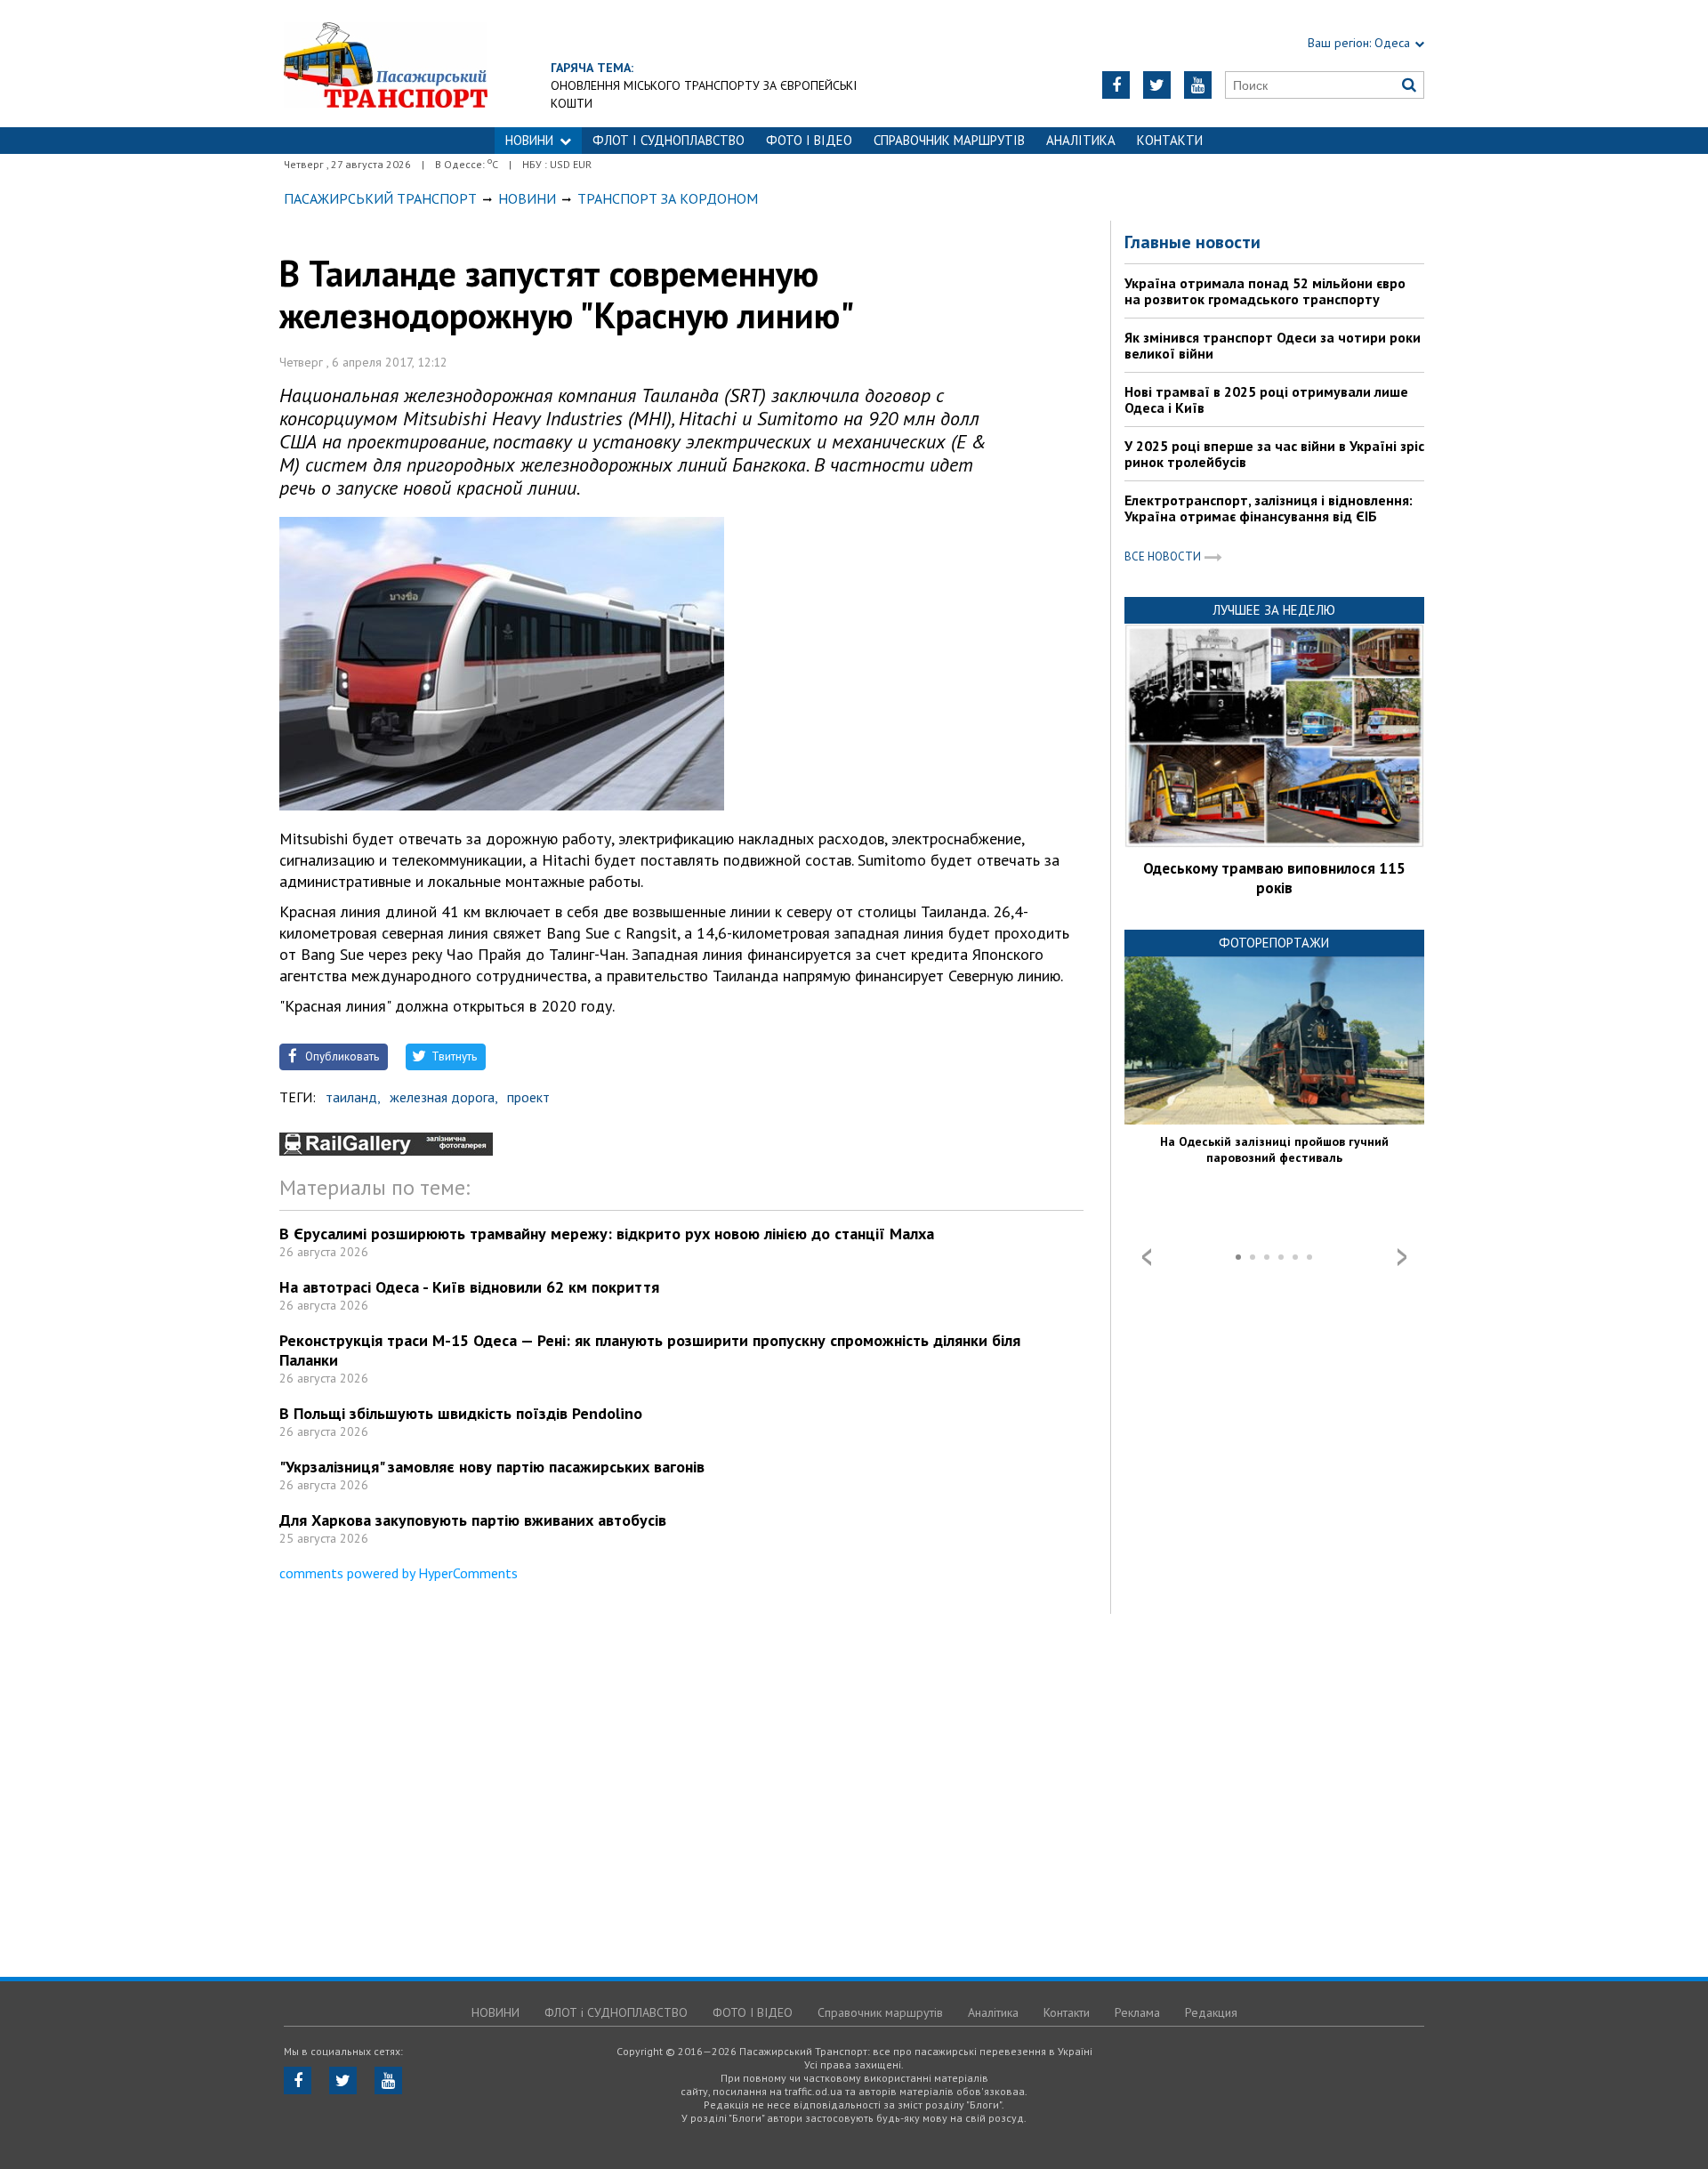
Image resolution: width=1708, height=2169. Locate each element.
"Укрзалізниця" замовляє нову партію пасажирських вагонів (492, 1467)
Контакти (1170, 140)
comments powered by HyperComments (399, 1573)
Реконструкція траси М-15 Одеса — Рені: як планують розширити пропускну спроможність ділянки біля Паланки (650, 1350)
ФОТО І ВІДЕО (809, 140)
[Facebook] (1116, 85)
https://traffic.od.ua (386, 64)
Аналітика (1081, 140)
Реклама (1137, 2012)
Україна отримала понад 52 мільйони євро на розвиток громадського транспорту (1265, 291)
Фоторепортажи (1274, 943)
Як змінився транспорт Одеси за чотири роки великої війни (1273, 345)
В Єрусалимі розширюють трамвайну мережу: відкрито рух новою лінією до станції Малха (607, 1234)
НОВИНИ (529, 140)
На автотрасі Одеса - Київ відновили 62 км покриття (469, 1287)
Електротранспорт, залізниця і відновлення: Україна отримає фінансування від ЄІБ (1269, 508)
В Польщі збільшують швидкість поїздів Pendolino (461, 1413)
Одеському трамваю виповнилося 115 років (1274, 878)
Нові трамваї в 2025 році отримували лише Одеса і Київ (1266, 399)
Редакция (1211, 2012)
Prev (1147, 1257)
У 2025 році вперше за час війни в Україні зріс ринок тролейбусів (1274, 454)
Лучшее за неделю (1274, 610)
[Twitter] (1157, 85)
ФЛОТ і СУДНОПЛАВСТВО (669, 140)
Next (1402, 1257)
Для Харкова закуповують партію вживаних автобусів (473, 1520)
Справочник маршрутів (949, 140)
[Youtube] (1198, 85)
